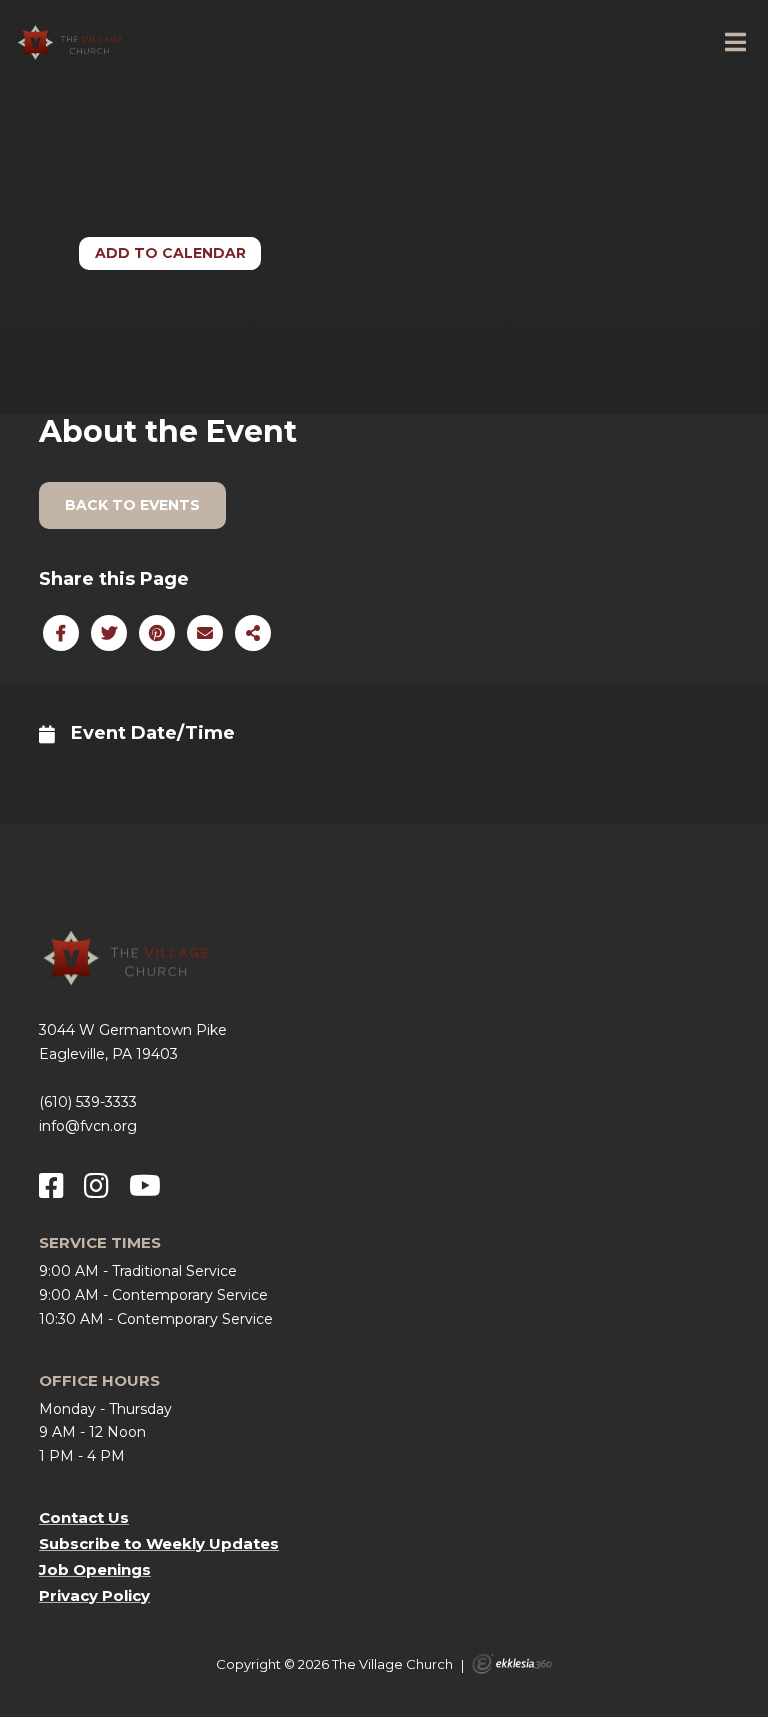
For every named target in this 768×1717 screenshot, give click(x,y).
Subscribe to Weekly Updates (159, 1543)
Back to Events (132, 505)
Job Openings (95, 1569)
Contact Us (84, 1517)
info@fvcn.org (88, 1126)
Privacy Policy (94, 1595)
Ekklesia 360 (512, 1664)
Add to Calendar (170, 253)
